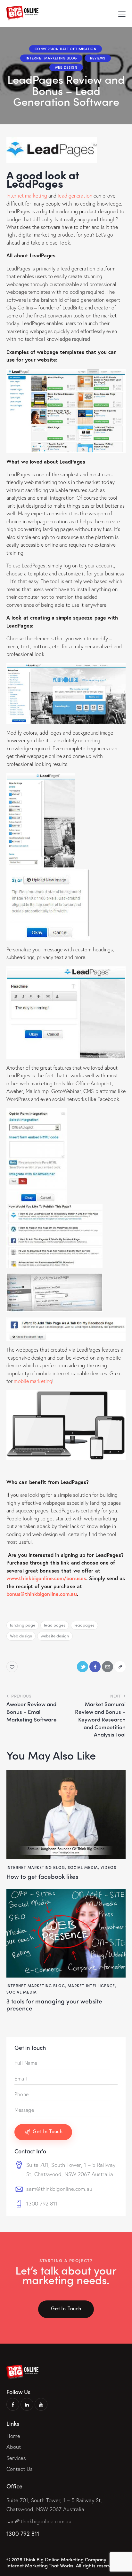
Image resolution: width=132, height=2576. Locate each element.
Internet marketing (27, 195)
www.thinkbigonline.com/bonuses (46, 1578)
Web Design (66, 67)
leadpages (85, 1625)
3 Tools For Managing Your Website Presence (54, 2005)
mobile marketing (33, 1381)
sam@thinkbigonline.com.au (59, 2189)
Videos (108, 1867)
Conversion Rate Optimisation (66, 49)
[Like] (13, 1667)
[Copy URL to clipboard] (120, 1667)
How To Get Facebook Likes (42, 1876)
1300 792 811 (42, 2203)
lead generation (75, 195)
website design (55, 1636)
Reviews (98, 58)
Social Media (83, 1867)
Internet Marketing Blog (51, 58)
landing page (23, 1625)
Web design (21, 1636)
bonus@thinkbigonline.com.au (42, 1594)
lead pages (55, 1625)
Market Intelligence (91, 1986)
